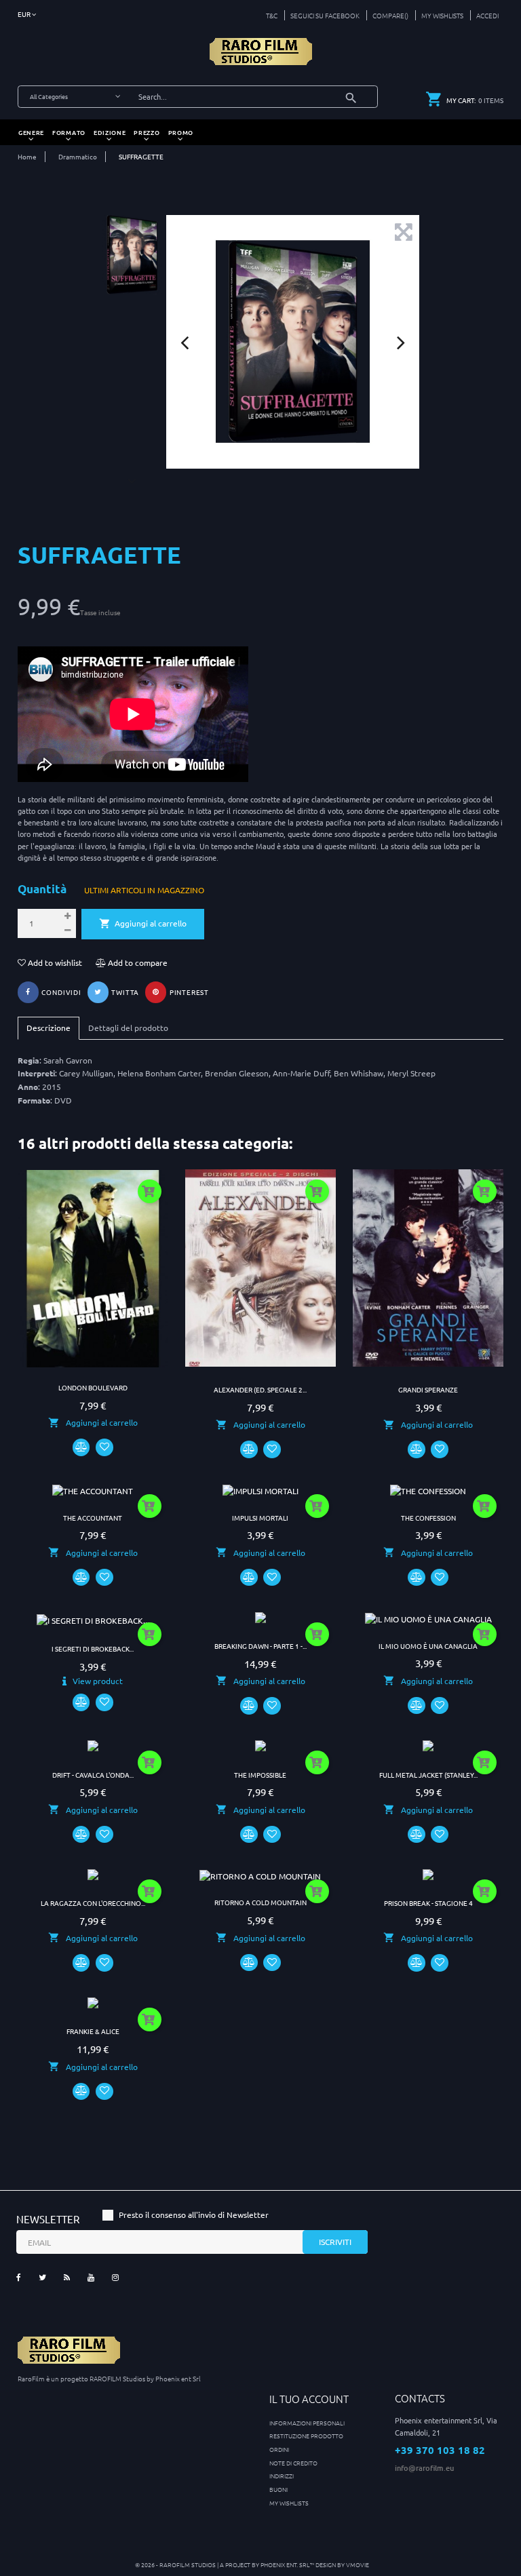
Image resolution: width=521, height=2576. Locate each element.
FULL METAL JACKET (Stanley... (428, 1775)
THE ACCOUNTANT (93, 1518)
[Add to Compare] (81, 1447)
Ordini (279, 2449)
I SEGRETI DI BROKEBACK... (93, 1648)
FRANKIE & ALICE (93, 2031)
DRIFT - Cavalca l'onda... (93, 1775)
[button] (485, 15)
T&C (272, 15)
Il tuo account (309, 2399)
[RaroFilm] (261, 50)
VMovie (358, 2564)
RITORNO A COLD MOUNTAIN (260, 1902)
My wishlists (289, 2502)
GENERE (31, 132)
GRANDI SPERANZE (428, 1389)
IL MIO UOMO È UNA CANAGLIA (428, 1646)
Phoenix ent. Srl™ (288, 2564)
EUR (25, 14)
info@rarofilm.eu (424, 2468)
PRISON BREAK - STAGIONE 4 (428, 1903)
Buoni (278, 2489)
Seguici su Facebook (325, 15)
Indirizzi (282, 2475)
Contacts (420, 2398)
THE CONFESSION (428, 1518)
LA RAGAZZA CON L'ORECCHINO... (93, 1903)
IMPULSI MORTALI (260, 1518)
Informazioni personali (307, 2422)
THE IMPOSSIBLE (260, 1775)
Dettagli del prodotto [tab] (128, 1028)
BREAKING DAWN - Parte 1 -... (260, 1646)
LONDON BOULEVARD (93, 1387)
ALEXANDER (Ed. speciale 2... (260, 1389)
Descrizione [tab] (49, 1028)
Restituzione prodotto (306, 2435)
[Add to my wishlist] (104, 1447)
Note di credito (293, 2462)
